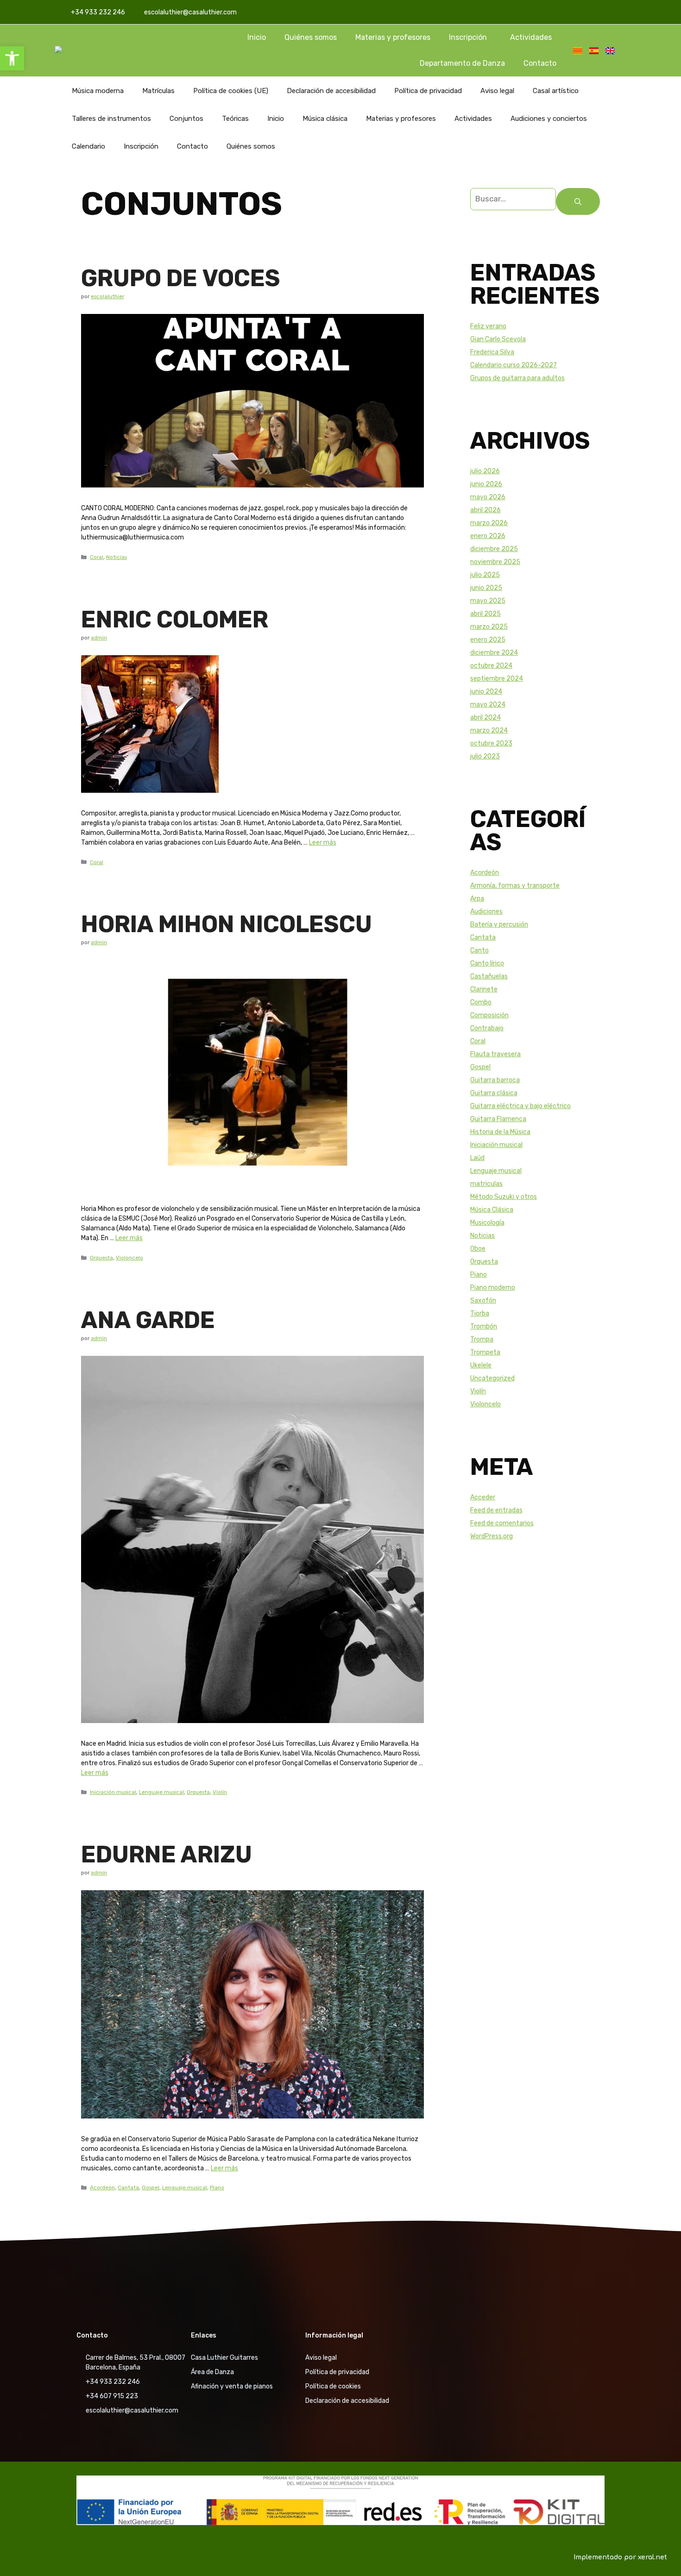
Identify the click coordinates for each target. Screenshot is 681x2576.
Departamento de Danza (462, 63)
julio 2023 (485, 756)
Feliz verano (488, 326)
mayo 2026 (488, 497)
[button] (12, 58)
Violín (220, 1792)
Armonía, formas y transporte (515, 886)
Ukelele (481, 1365)
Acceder (483, 1497)
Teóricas (235, 119)
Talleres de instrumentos (111, 119)
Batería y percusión (499, 924)
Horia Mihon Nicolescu (227, 924)
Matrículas (158, 91)
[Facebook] (580, 12)
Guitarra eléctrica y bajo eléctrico (520, 1106)
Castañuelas (489, 976)
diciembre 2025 (494, 549)
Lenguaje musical (161, 1792)
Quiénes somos (311, 37)
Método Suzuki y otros (504, 1197)
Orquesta (101, 1258)
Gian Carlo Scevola (498, 339)
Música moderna (98, 91)
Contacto (540, 63)
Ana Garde (148, 1320)
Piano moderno (493, 1288)
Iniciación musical (113, 1792)
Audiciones (486, 912)
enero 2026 (488, 536)
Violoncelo (129, 1258)
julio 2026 (485, 471)
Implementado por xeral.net (620, 2557)
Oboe (478, 1249)
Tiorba (480, 1313)
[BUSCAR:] (513, 201)
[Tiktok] (614, 12)
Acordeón (102, 2187)
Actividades (531, 37)
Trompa (482, 1339)
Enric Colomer (175, 620)
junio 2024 (486, 692)
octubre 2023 (491, 743)
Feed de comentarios (502, 1523)
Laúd (477, 1158)
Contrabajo (487, 1028)
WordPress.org (492, 1536)
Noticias (117, 557)
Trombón (484, 1326)
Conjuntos (186, 119)
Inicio (257, 37)
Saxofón (483, 1301)
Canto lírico (487, 963)
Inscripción (468, 37)
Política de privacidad (428, 91)
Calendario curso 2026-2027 (514, 365)
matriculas (486, 1184)
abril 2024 (486, 718)
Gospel (151, 2187)
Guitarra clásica (494, 1093)
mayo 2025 (488, 601)
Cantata (128, 2187)
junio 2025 (486, 588)
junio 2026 (486, 484)
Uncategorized (492, 1378)
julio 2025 (485, 575)
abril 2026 (486, 510)
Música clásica (325, 119)
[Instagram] (597, 12)
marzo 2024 (489, 730)
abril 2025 (486, 614)
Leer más (323, 843)
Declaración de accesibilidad (331, 91)
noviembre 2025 (495, 562)
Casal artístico (556, 91)
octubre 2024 (491, 666)
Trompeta (485, 1352)
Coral (97, 557)
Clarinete (484, 989)
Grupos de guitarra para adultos (517, 378)
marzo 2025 (489, 627)
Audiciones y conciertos (549, 119)
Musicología (487, 1223)
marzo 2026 (489, 523)
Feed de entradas (496, 1510)
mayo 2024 (488, 705)
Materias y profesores (393, 37)
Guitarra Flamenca (498, 1119)
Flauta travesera (495, 1054)
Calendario (88, 146)
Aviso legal (497, 91)
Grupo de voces (181, 278)
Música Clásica (492, 1210)
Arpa (477, 899)
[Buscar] (578, 201)
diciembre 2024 (494, 653)
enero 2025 (488, 640)
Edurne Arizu (167, 1855)
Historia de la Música (500, 1132)
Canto (479, 950)
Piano (217, 2187)
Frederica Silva (492, 352)
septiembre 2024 (497, 679)
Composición (489, 1015)
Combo (481, 1002)
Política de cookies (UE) (231, 91)
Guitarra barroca (495, 1080)
